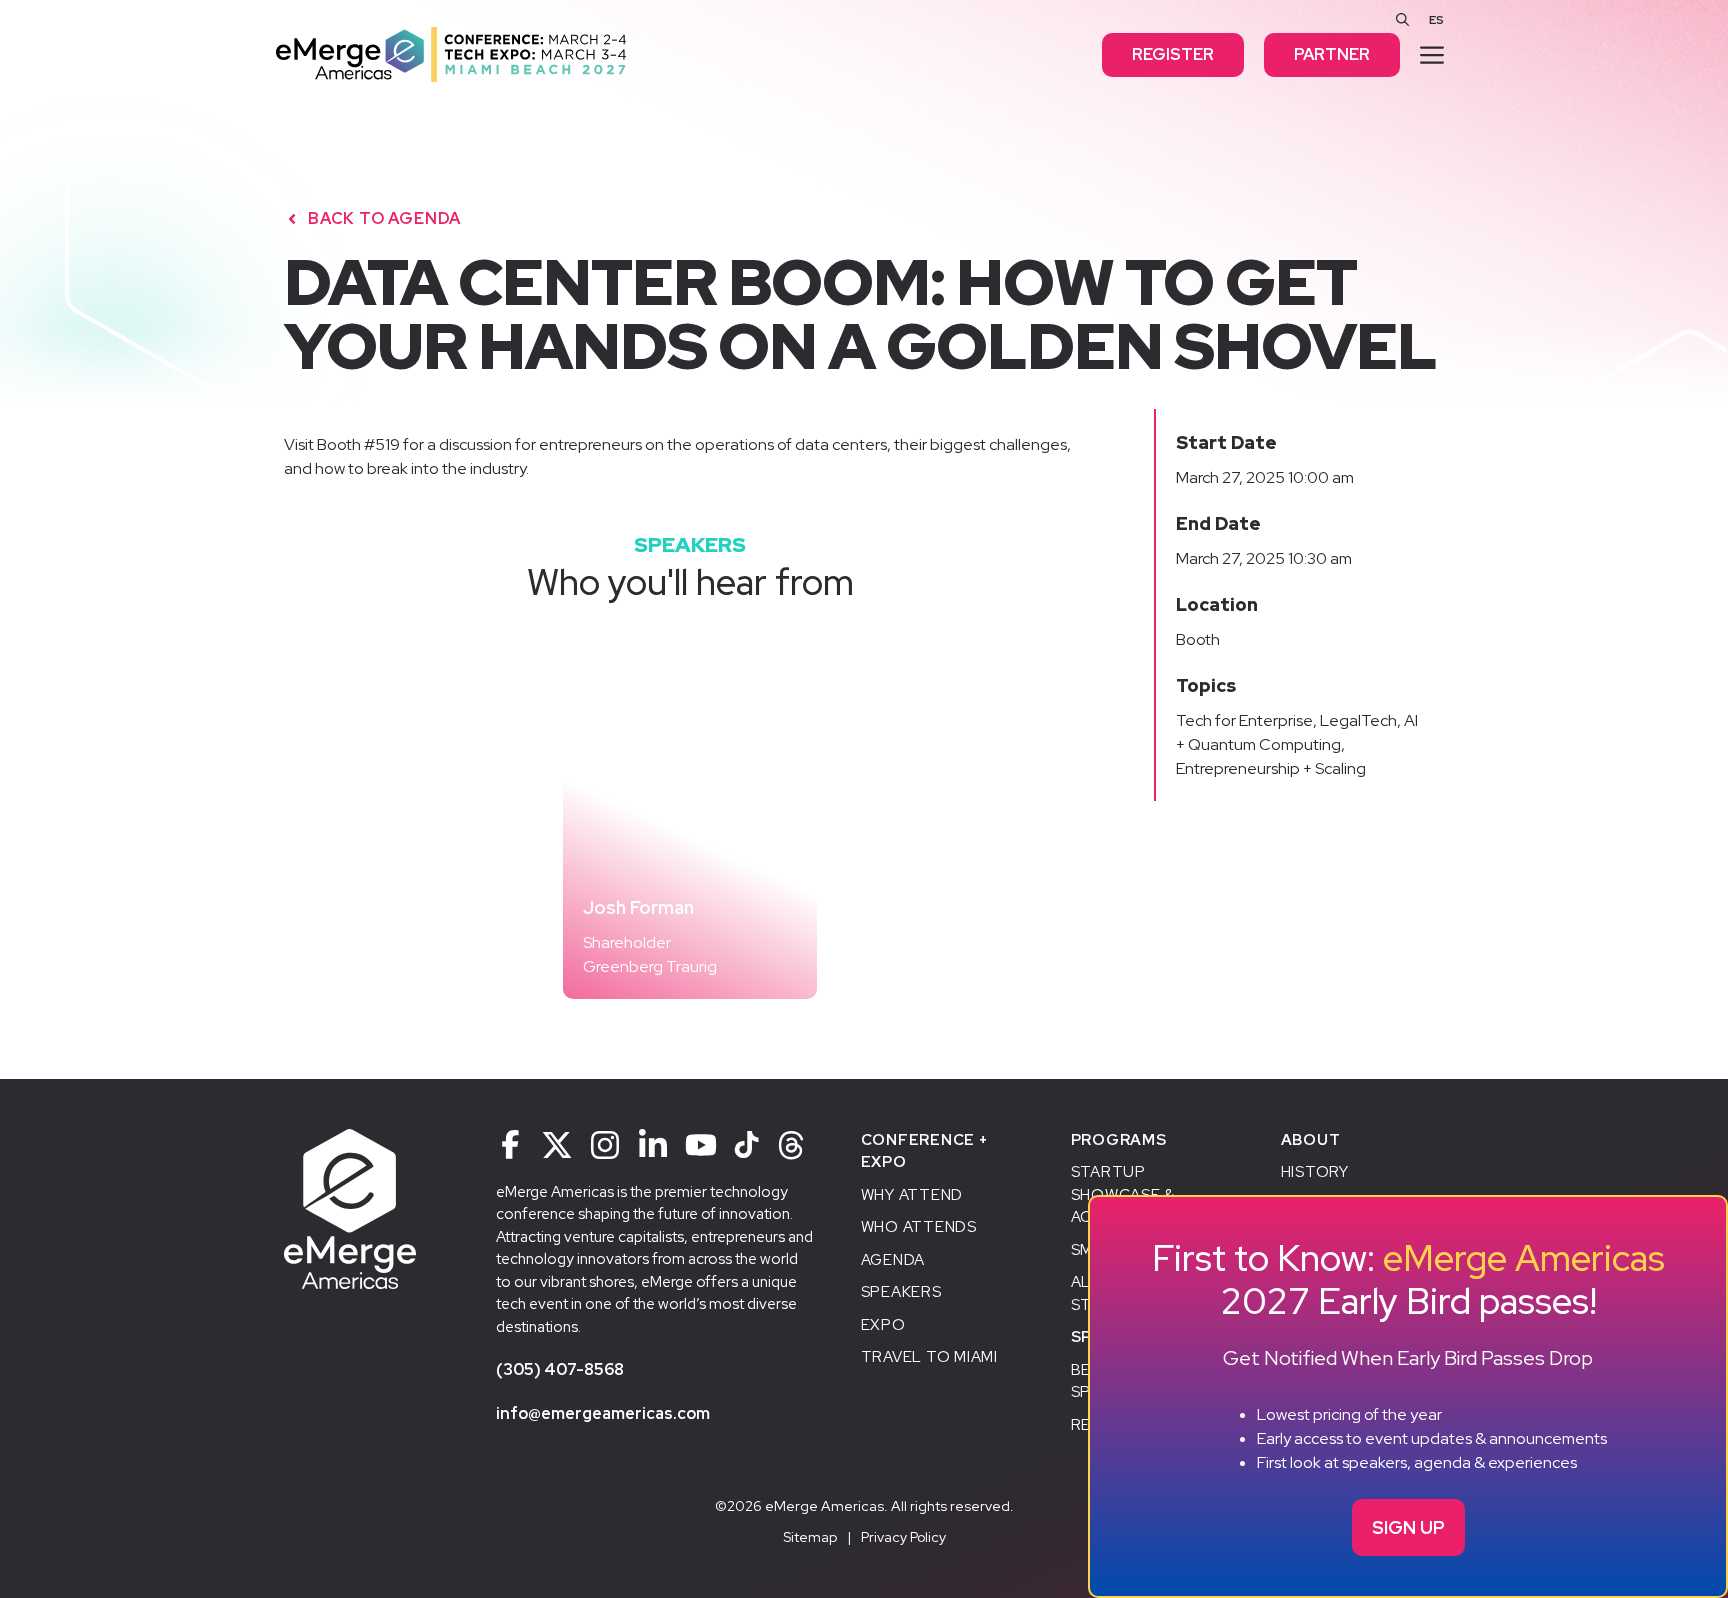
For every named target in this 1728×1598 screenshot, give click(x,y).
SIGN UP (1408, 1527)
